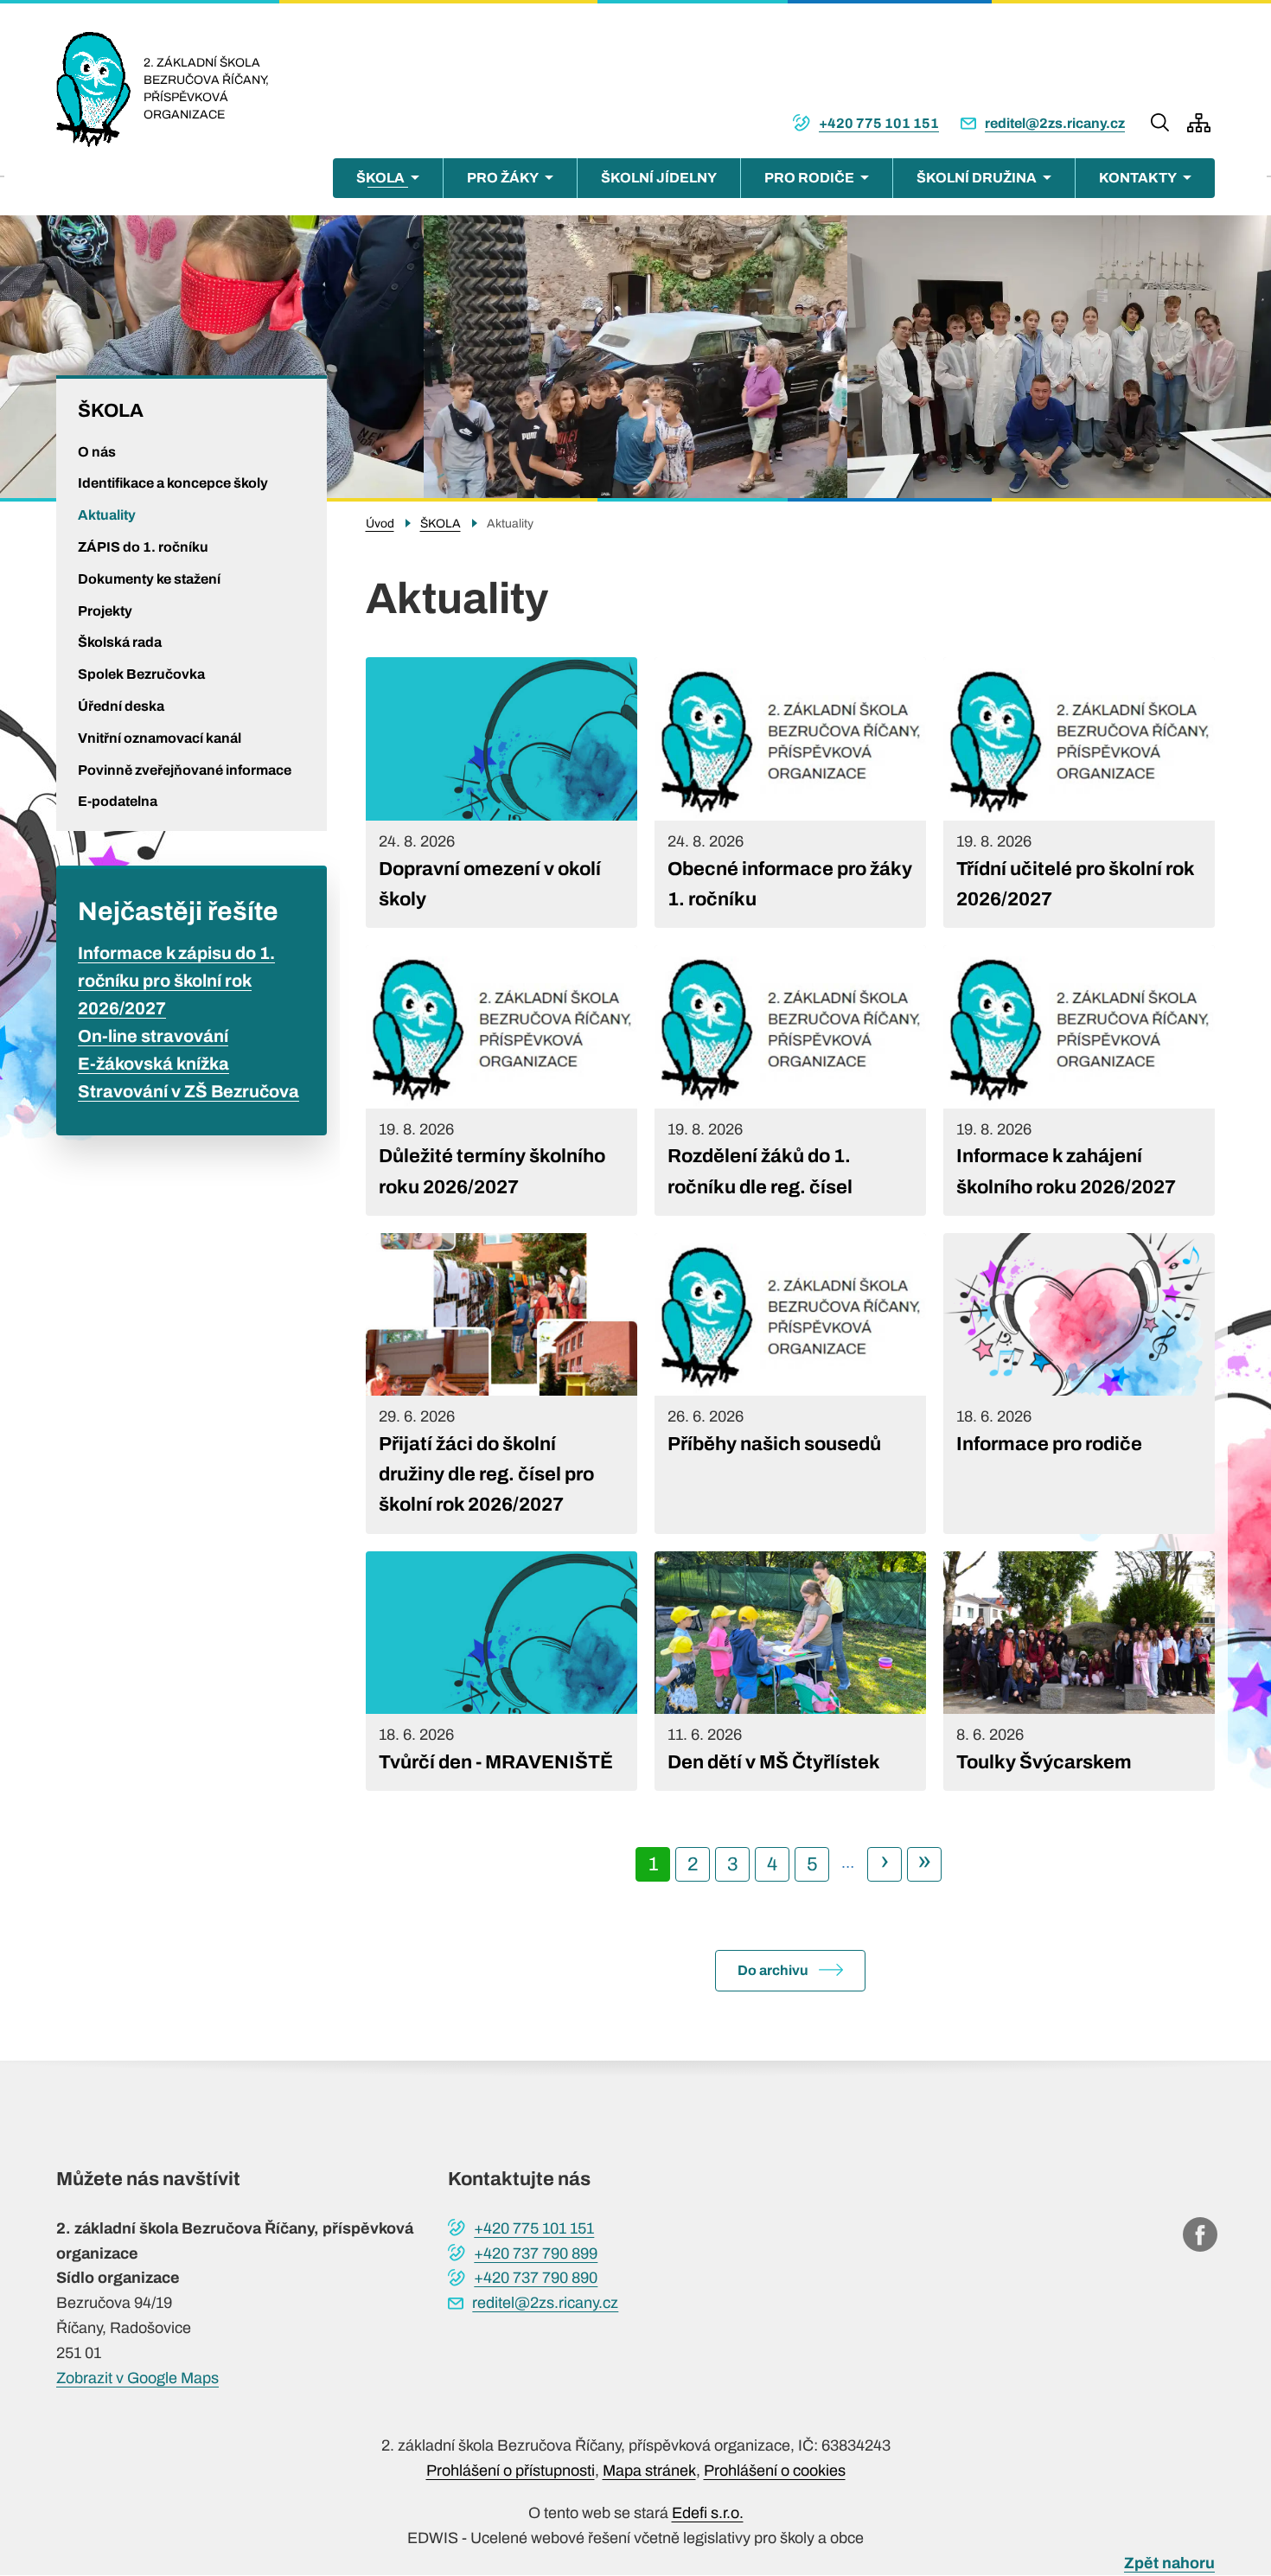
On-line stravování (153, 1036)
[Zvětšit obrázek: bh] (212, 357)
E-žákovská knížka (153, 1064)
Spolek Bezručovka (141, 674)
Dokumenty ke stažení (149, 579)
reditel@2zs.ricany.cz (1055, 123)
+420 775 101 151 (879, 123)
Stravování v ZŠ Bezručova (188, 1091)
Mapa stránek (649, 2471)
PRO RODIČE (809, 178)
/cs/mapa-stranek (1199, 123)
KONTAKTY (1138, 178)
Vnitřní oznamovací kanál (160, 738)
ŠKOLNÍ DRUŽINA (977, 178)
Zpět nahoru (1169, 2563)
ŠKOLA (380, 178)
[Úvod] (100, 89)
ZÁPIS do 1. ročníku (143, 547)
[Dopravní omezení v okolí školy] (501, 793)
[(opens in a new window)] (1200, 2234)
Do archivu (773, 1970)
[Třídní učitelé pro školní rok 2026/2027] (1079, 793)
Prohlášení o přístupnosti (511, 2471)
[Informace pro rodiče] (1079, 1384)
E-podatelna (118, 801)
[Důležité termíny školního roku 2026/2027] (501, 1080)
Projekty (105, 611)
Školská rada (120, 642)
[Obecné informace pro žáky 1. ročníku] (790, 793)
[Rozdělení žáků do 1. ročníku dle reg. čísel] (790, 1080)
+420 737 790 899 (536, 2253)
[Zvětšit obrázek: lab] (1059, 357)
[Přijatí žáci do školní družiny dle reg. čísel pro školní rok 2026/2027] (501, 1384)
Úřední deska (121, 706)
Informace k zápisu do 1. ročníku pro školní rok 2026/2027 (176, 981)
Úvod (380, 524)
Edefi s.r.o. (708, 2513)
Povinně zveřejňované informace (185, 770)
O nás (97, 452)
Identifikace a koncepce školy (173, 483)
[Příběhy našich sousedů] (790, 1384)
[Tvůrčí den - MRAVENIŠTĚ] (501, 1671)
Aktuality (107, 515)
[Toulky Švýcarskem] (1079, 1671)
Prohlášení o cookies (775, 2471)
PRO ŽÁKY (503, 178)
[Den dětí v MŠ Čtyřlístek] (790, 1671)
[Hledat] (1160, 123)
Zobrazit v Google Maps (137, 2378)
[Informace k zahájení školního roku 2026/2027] (1079, 1080)
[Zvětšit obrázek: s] (635, 357)
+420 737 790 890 (536, 2278)
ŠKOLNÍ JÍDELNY (659, 178)
